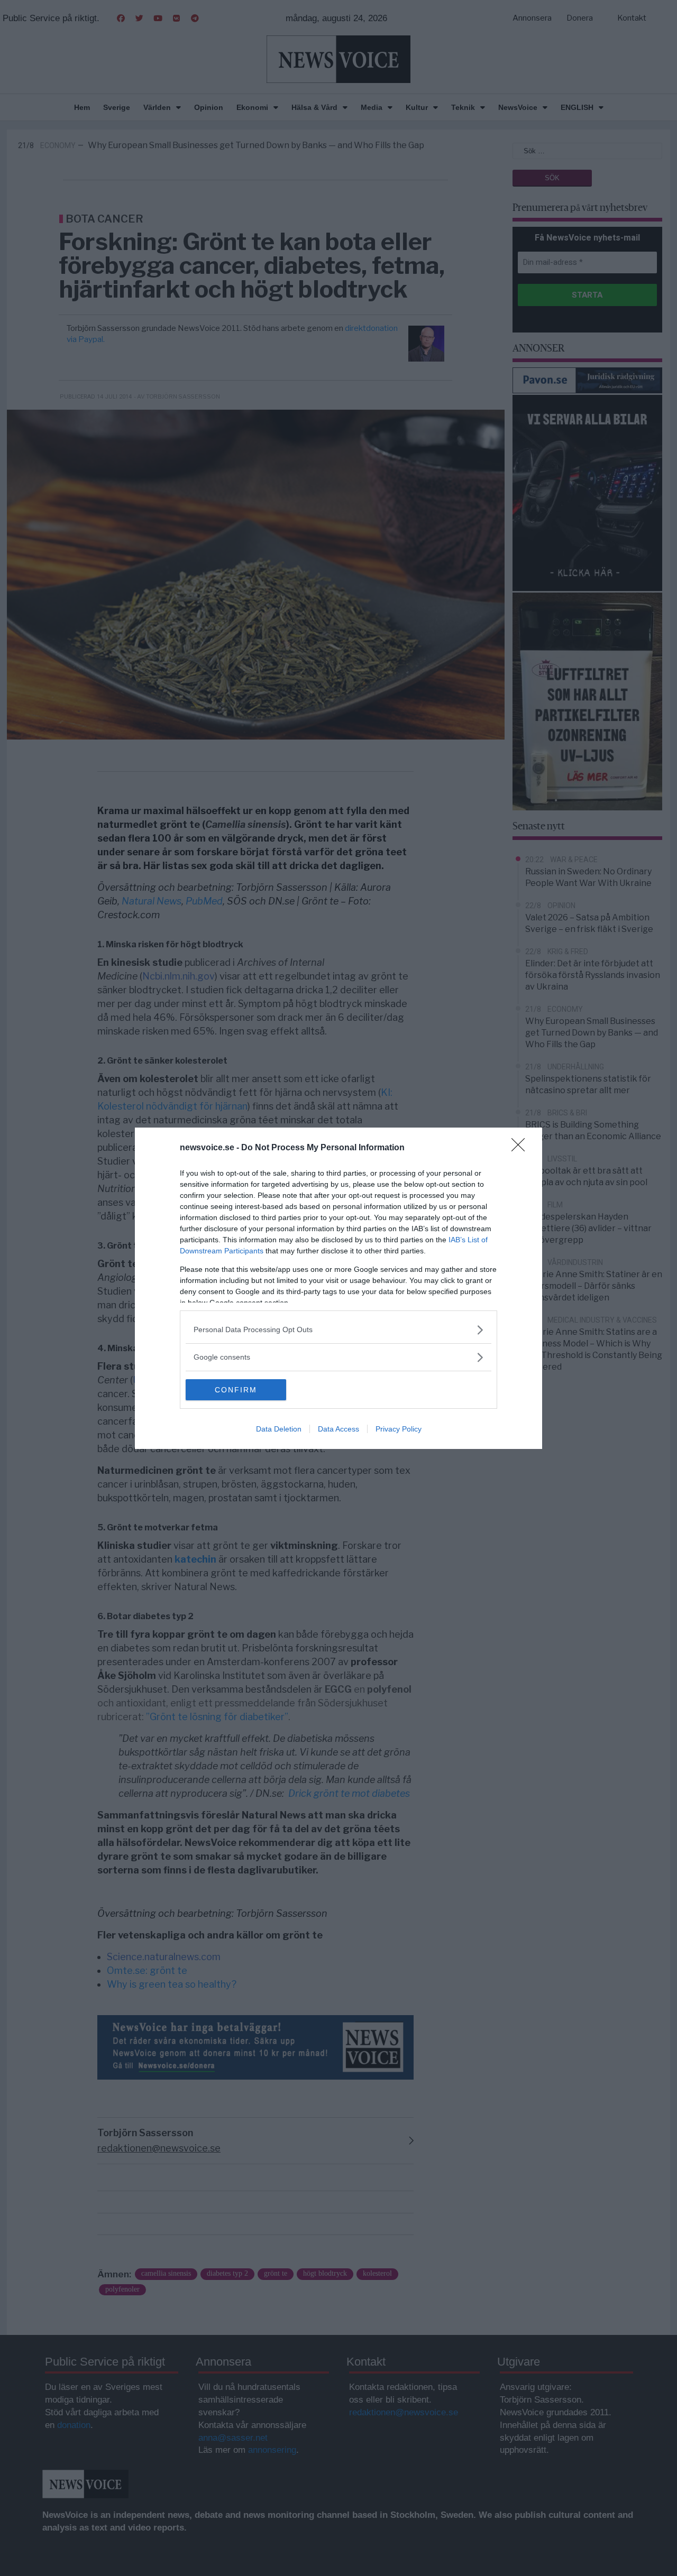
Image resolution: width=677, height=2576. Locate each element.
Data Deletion (279, 1429)
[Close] (522, 1148)
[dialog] (338, 1288)
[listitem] (338, 1330)
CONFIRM (236, 1390)
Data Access (338, 1429)
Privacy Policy (399, 1429)
